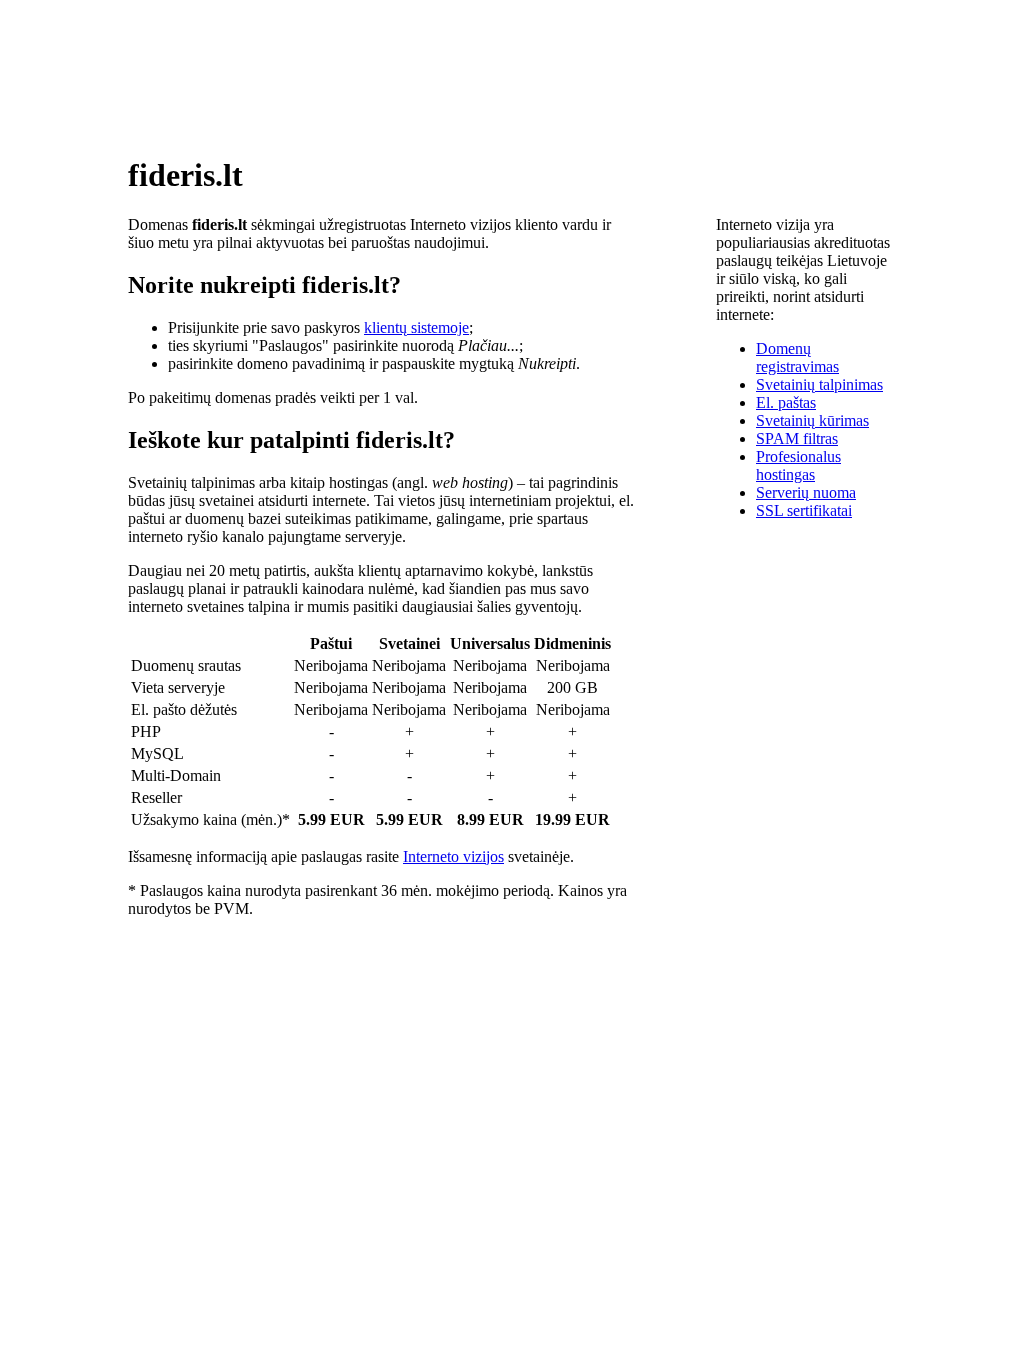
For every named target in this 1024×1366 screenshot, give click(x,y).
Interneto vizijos (453, 856)
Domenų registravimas (797, 357)
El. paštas (786, 402)
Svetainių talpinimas (819, 384)
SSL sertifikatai (804, 510)
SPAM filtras (797, 438)
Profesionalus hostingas (798, 465)
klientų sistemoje (416, 327)
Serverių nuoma (806, 492)
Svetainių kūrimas (812, 420)
